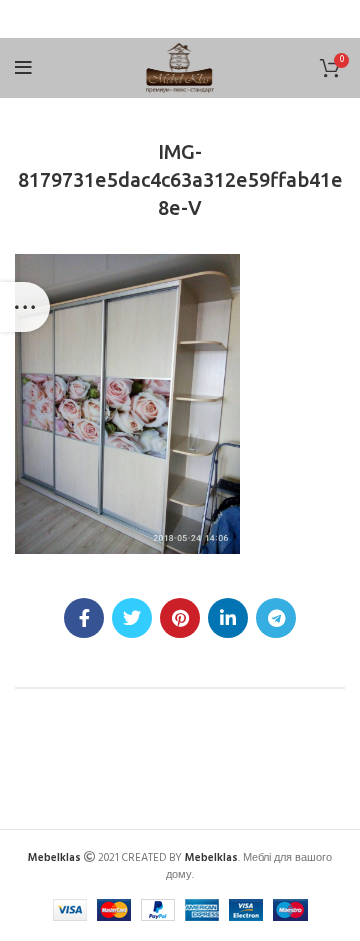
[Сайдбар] (25, 307)
